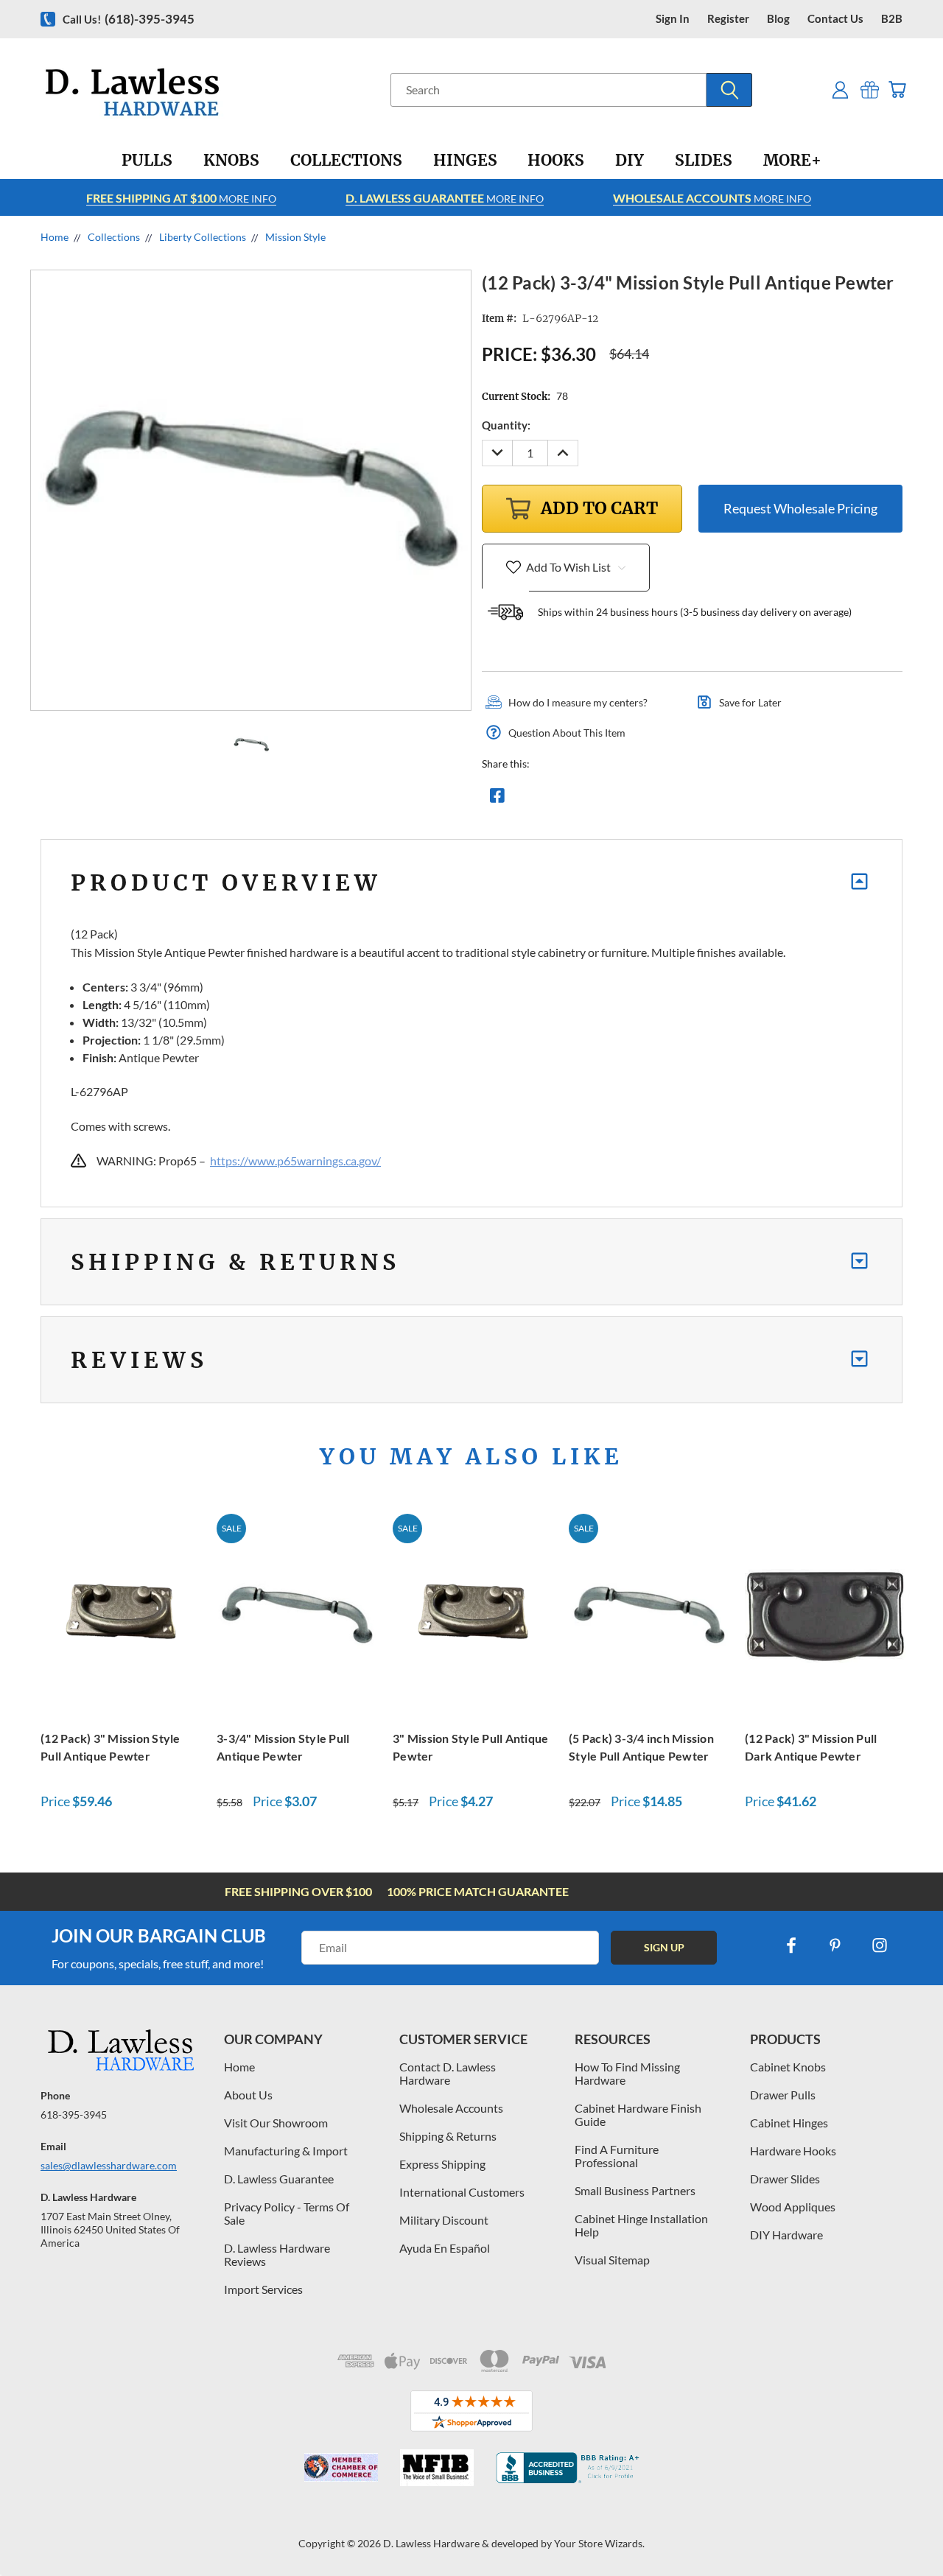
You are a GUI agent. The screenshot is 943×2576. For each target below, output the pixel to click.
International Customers (462, 2192)
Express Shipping (442, 2164)
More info (181, 198)
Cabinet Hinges (789, 2123)
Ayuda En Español (445, 2248)
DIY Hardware (786, 2235)
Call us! (129, 19)
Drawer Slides (785, 2179)
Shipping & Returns (448, 2136)
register (728, 19)
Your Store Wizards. (599, 2543)
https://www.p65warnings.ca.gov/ (295, 1161)
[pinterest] (835, 1945)
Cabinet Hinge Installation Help (641, 2225)
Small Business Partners (635, 2190)
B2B (892, 19)
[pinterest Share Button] (656, 799)
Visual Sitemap (612, 2260)
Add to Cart (121, 1614)
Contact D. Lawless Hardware (448, 2073)
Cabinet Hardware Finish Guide (638, 2115)
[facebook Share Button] (497, 799)
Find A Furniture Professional (617, 2156)
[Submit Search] (729, 90)
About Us (248, 2095)
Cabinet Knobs (788, 2067)
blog (778, 19)
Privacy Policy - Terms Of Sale (287, 2213)
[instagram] (880, 1945)
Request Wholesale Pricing (800, 508)
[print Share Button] (603, 799)
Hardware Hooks (793, 2151)
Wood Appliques (793, 2207)
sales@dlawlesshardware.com (109, 2165)
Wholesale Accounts (451, 2108)
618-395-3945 (74, 2115)
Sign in (673, 19)
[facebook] (791, 1945)
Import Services (263, 2289)
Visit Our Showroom (276, 2123)
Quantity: (506, 425)
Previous (904, 2530)
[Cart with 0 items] (897, 90)
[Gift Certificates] (870, 90)
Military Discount (444, 2220)
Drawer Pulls (783, 2095)
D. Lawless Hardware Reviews (277, 2254)
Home (239, 2067)
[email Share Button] (550, 799)
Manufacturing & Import (286, 2151)
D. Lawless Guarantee (279, 2179)
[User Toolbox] (840, 90)
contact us (835, 19)
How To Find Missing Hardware (627, 2073)
